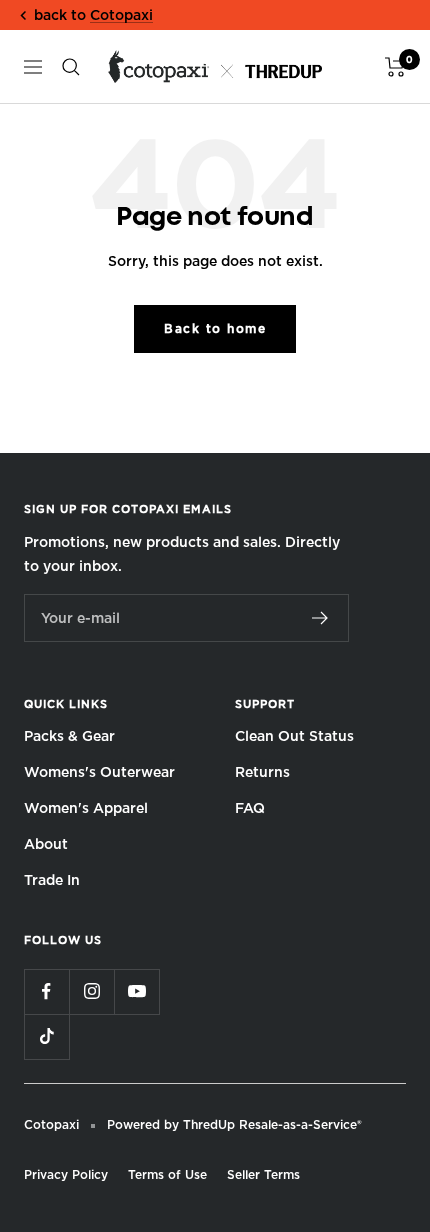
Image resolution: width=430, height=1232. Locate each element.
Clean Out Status (294, 736)
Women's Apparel (86, 808)
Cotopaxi (121, 15)
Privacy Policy (66, 1174)
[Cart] (395, 67)
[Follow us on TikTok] (46, 1036)
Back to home (215, 328)
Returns (262, 772)
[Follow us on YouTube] (136, 991)
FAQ (250, 808)
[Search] (71, 67)
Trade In (52, 880)
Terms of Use (167, 1174)
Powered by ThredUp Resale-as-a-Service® (234, 1124)
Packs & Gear (69, 736)
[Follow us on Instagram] (91, 991)
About (46, 844)
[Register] (320, 618)
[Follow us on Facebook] (46, 991)
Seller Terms (263, 1174)
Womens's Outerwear (99, 772)
